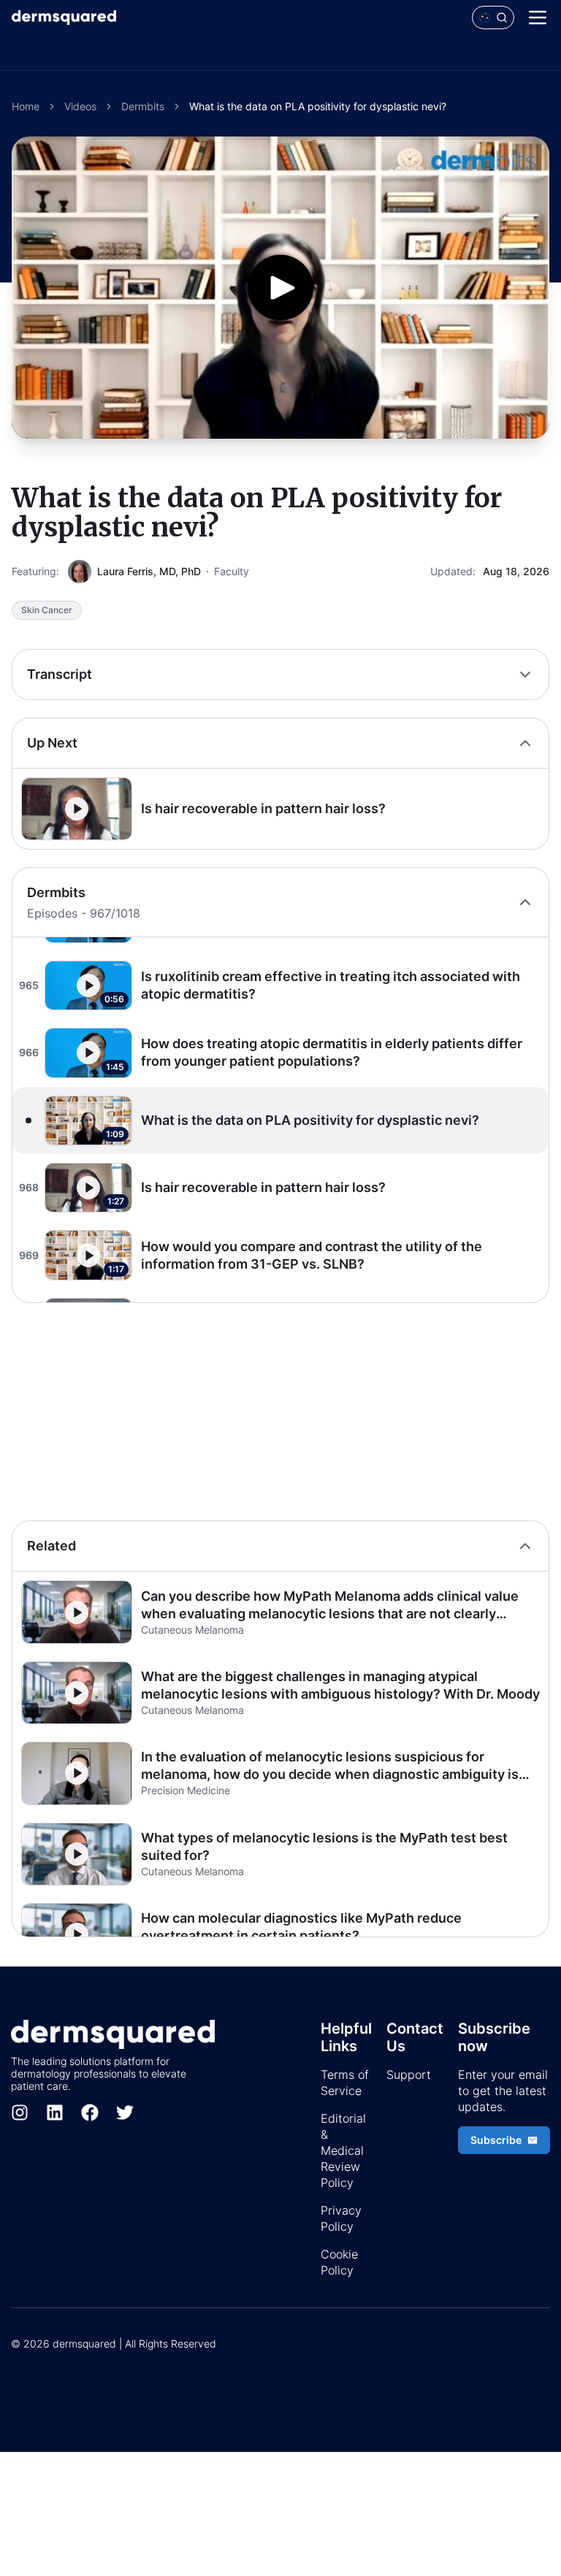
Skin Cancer (47, 610)
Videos (80, 106)
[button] (280, 809)
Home (26, 106)
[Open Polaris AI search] (493, 18)
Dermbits (143, 106)
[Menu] (538, 18)
